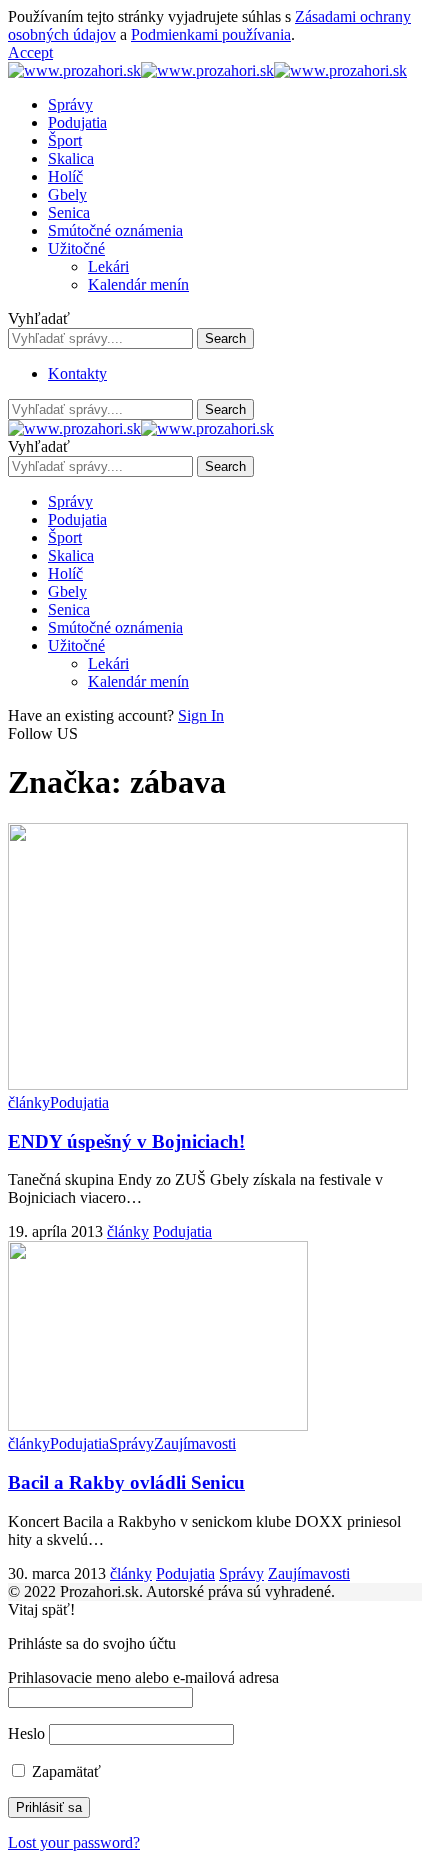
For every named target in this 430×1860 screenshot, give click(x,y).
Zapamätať (64, 1771)
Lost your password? (74, 1842)
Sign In (201, 715)
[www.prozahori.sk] (207, 70)
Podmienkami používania (211, 34)
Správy (131, 1443)
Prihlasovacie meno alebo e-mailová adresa (143, 1677)
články (29, 1102)
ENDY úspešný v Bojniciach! (126, 1141)
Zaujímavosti (195, 1443)
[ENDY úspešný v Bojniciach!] (208, 1084)
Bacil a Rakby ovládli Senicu (126, 1482)
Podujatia (79, 1102)
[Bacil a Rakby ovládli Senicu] (158, 1425)
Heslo (26, 1733)
